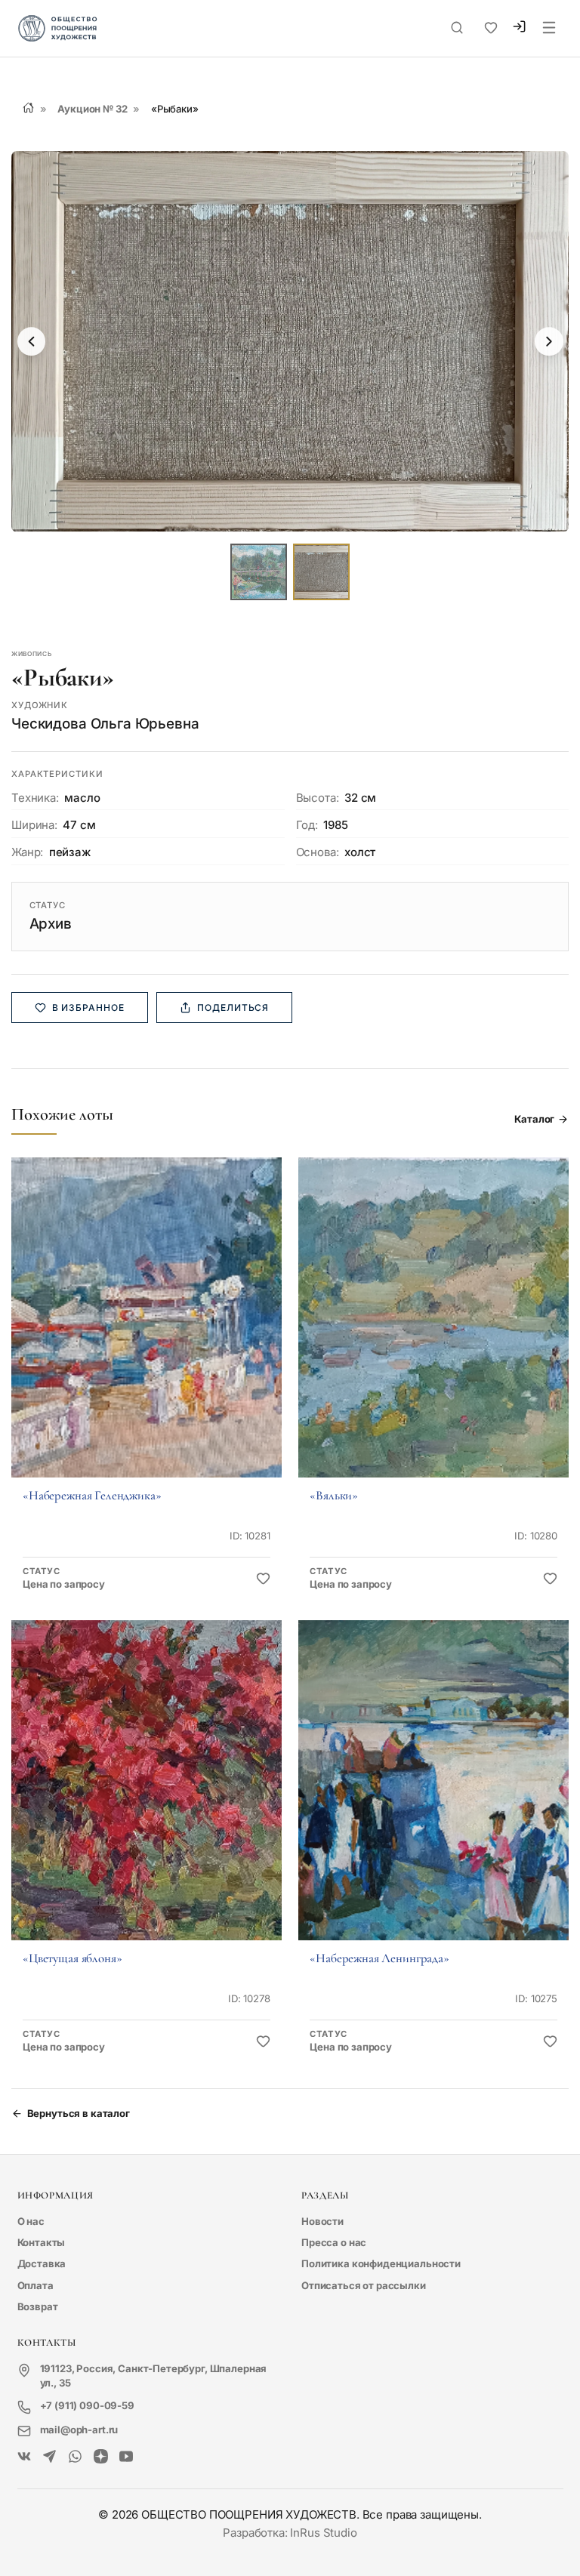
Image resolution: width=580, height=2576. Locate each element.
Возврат (38, 2306)
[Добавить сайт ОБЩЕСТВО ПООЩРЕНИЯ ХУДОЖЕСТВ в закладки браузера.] (491, 28)
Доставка (42, 2263)
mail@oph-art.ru (79, 2430)
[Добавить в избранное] (263, 1579)
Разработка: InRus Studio (290, 2533)
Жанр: (27, 852)
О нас (31, 2221)
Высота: (318, 798)
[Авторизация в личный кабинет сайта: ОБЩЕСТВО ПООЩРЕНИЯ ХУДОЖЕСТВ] (519, 29)
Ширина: (34, 825)
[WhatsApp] (75, 2457)
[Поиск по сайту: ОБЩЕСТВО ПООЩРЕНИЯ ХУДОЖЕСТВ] (457, 28)
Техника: (35, 798)
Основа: (318, 852)
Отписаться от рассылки (364, 2285)
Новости (322, 2221)
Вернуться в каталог (79, 2113)
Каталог (534, 1119)
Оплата (35, 2285)
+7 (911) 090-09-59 (87, 2405)
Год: (307, 825)
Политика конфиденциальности (381, 2263)
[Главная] (28, 108)
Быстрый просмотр (146, 1337)
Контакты (42, 2242)
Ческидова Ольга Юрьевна (105, 724)
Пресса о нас (334, 2242)
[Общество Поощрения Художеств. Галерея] (25, 2457)
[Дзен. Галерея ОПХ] (101, 2457)
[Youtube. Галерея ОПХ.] (126, 2457)
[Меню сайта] (549, 29)
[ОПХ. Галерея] (49, 2457)
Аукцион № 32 (92, 109)
